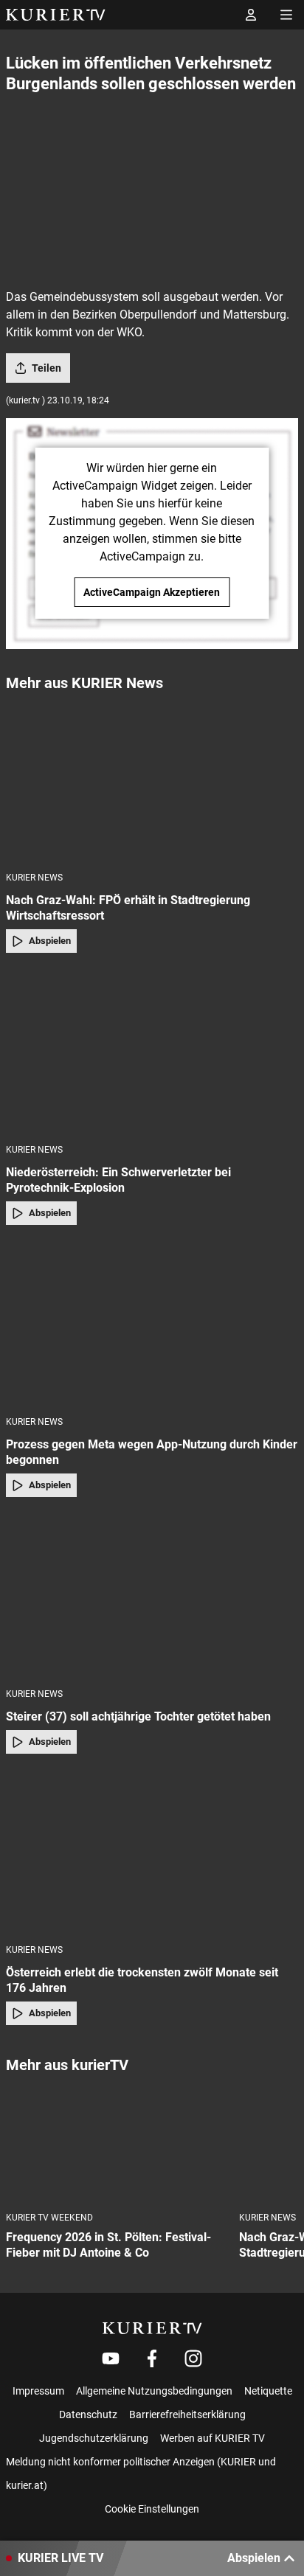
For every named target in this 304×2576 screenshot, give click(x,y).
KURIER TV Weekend (49, 2218)
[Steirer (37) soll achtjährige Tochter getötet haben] (152, 1597)
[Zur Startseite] (56, 15)
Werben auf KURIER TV (213, 2438)
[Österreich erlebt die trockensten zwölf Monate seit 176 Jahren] (152, 1854)
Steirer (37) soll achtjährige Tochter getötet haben (138, 1716)
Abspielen (50, 941)
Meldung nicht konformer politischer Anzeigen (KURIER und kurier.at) (141, 2473)
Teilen (46, 368)
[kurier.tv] (152, 2328)
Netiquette (268, 2391)
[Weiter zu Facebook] (152, 2358)
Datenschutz (88, 2414)
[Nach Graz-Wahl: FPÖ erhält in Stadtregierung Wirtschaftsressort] (152, 781)
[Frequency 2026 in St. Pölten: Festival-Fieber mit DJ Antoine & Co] (117, 2143)
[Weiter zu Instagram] (193, 2358)
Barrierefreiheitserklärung (187, 2414)
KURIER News (34, 878)
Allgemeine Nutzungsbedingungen (154, 2391)
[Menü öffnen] (286, 15)
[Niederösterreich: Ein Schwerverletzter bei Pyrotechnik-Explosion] (152, 1053)
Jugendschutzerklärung (94, 2438)
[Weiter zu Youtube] (111, 2358)
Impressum (38, 2391)
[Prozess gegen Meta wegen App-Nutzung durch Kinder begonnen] (152, 1325)
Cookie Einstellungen (152, 2509)
